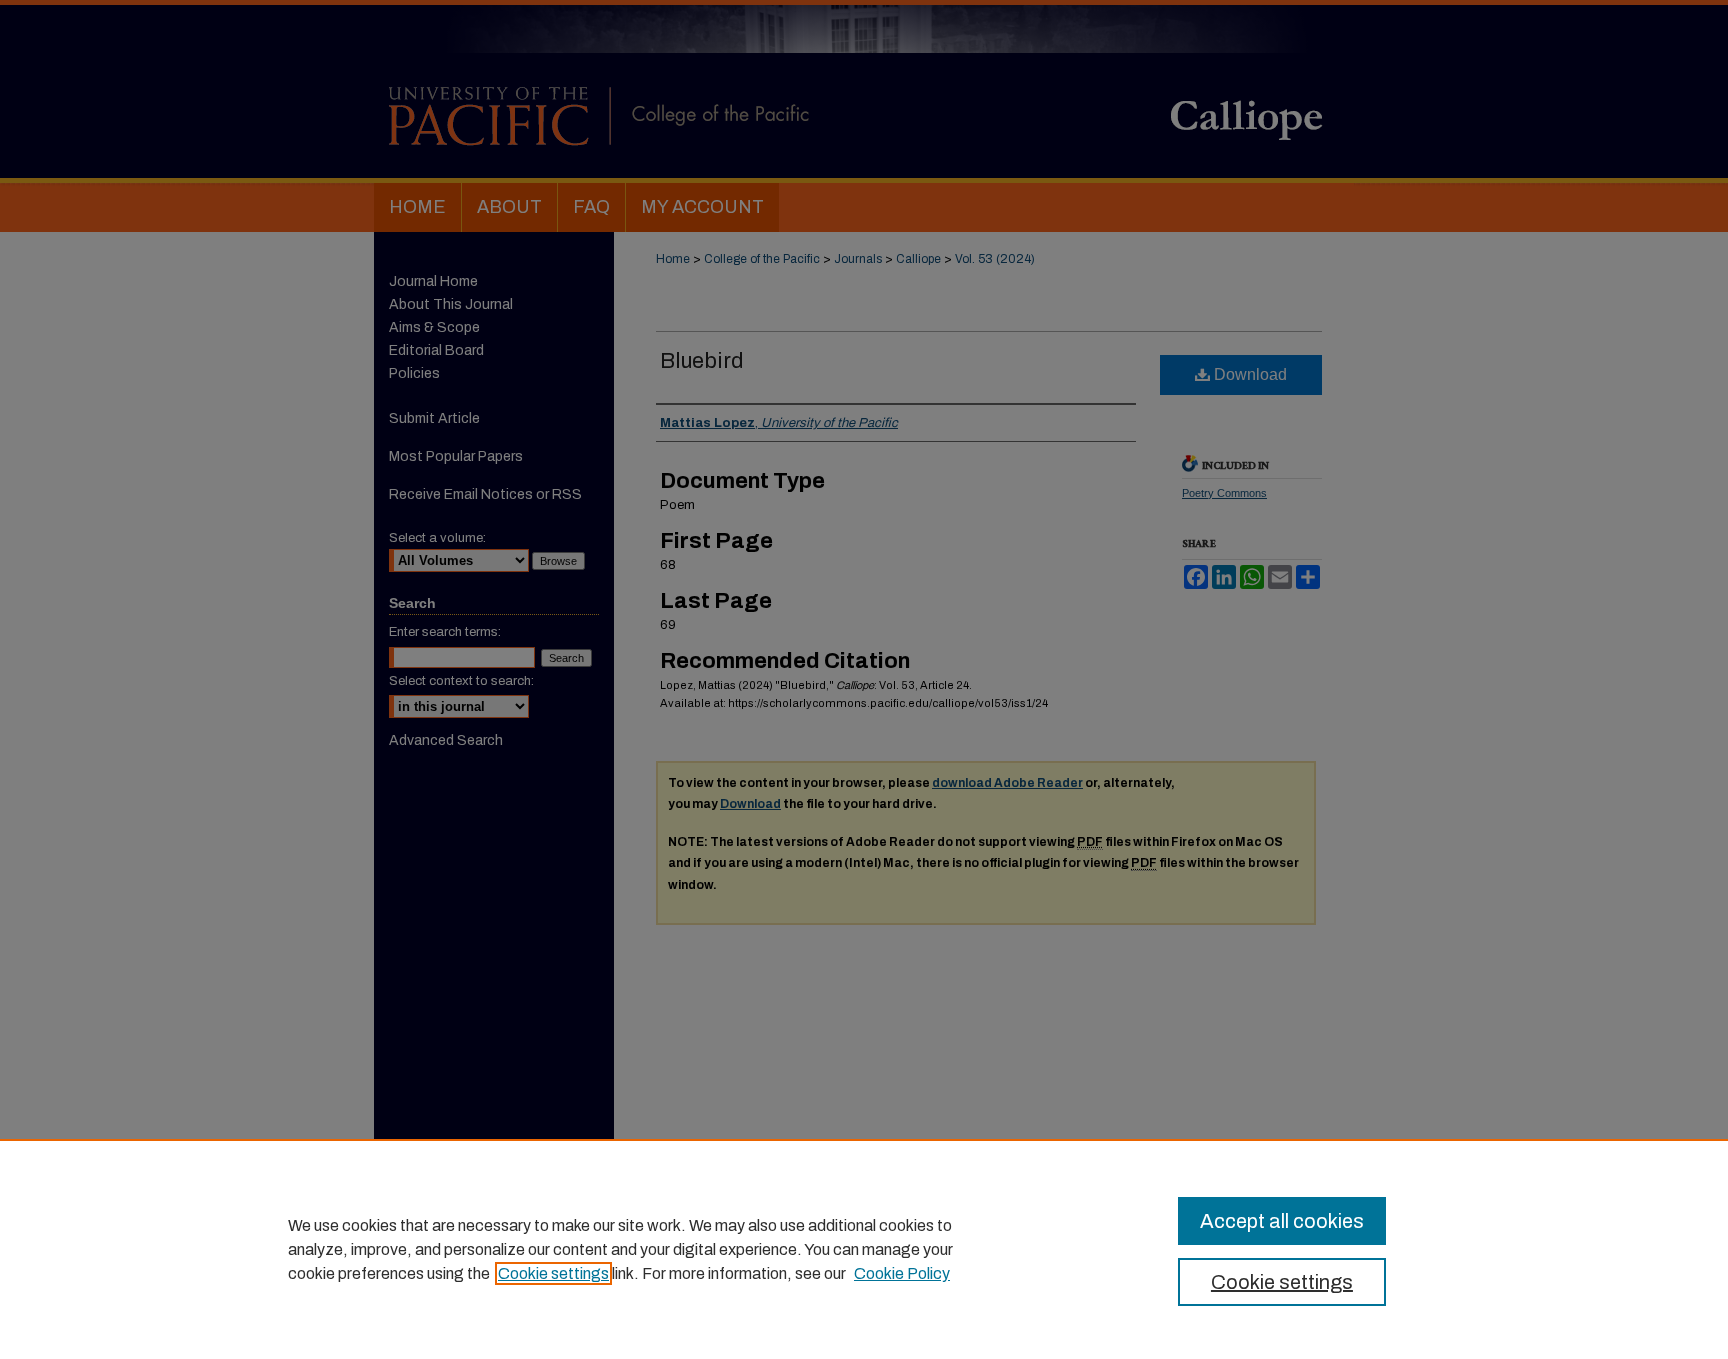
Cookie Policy (902, 1273)
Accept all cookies (1282, 1221)
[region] (864, 1249)
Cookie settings (553, 1273)
